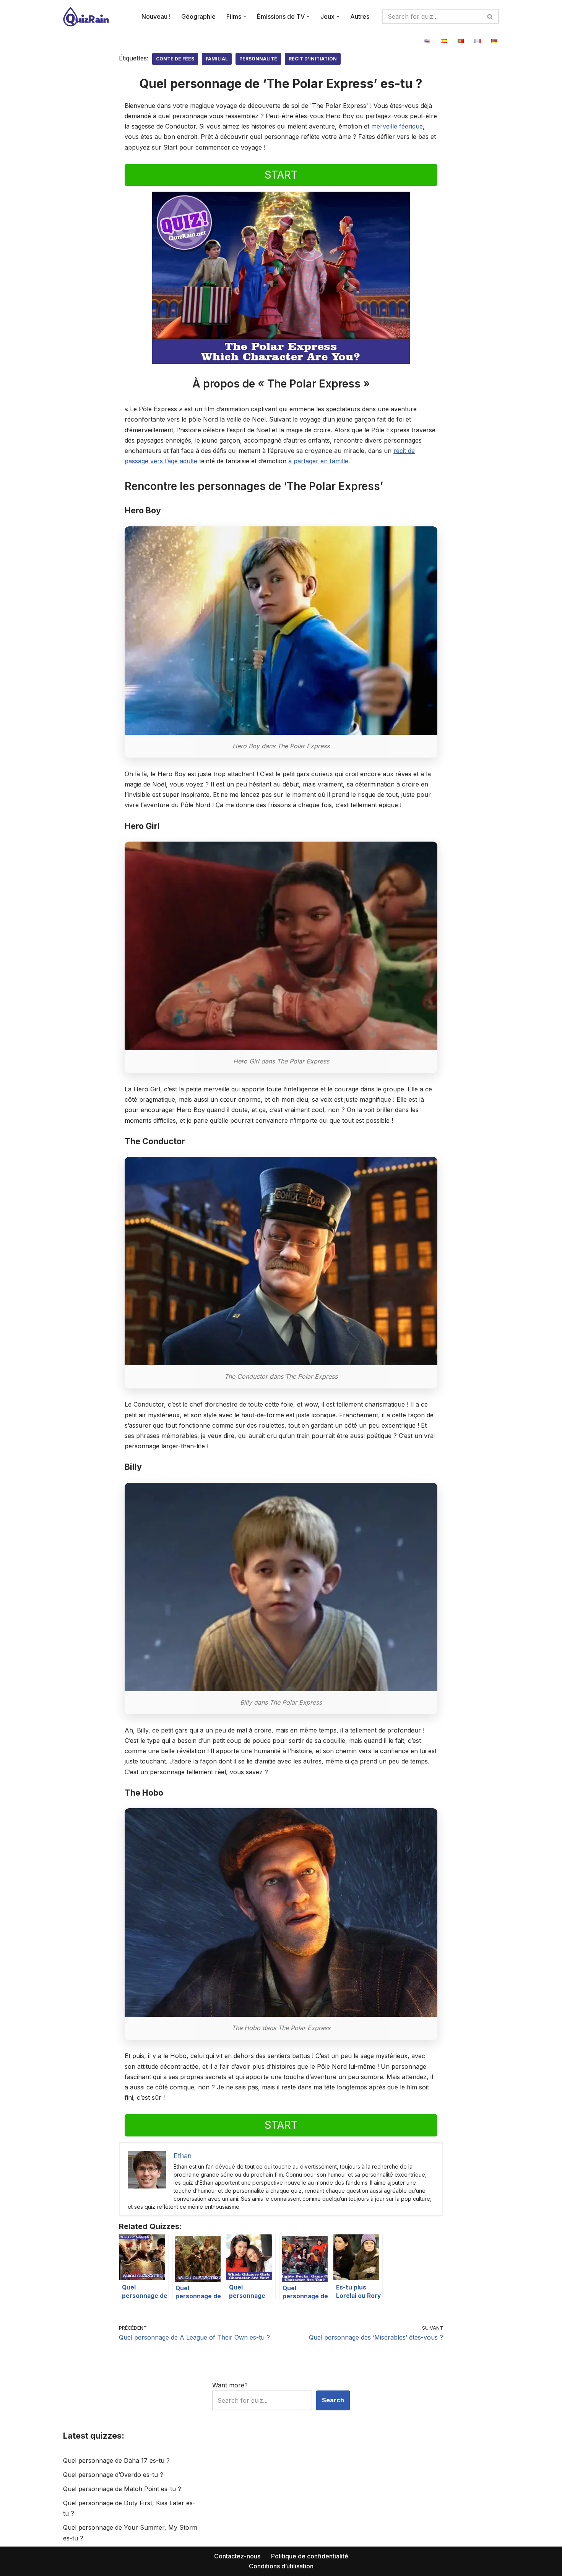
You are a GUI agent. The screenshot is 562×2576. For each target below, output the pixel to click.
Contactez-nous (237, 2556)
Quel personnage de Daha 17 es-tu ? (116, 2460)
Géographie (198, 16)
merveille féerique (397, 126)
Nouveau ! (156, 16)
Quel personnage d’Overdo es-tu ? (113, 2475)
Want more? (230, 2385)
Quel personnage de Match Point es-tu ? (122, 2489)
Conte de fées (175, 59)
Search (333, 2400)
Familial (217, 59)
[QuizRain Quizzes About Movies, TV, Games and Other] (86, 17)
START (281, 175)
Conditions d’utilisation (281, 2566)
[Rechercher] (490, 16)
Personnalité (258, 59)
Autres (360, 16)
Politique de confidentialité (310, 2556)
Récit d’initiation (313, 59)
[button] (245, 16)
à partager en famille (318, 461)
